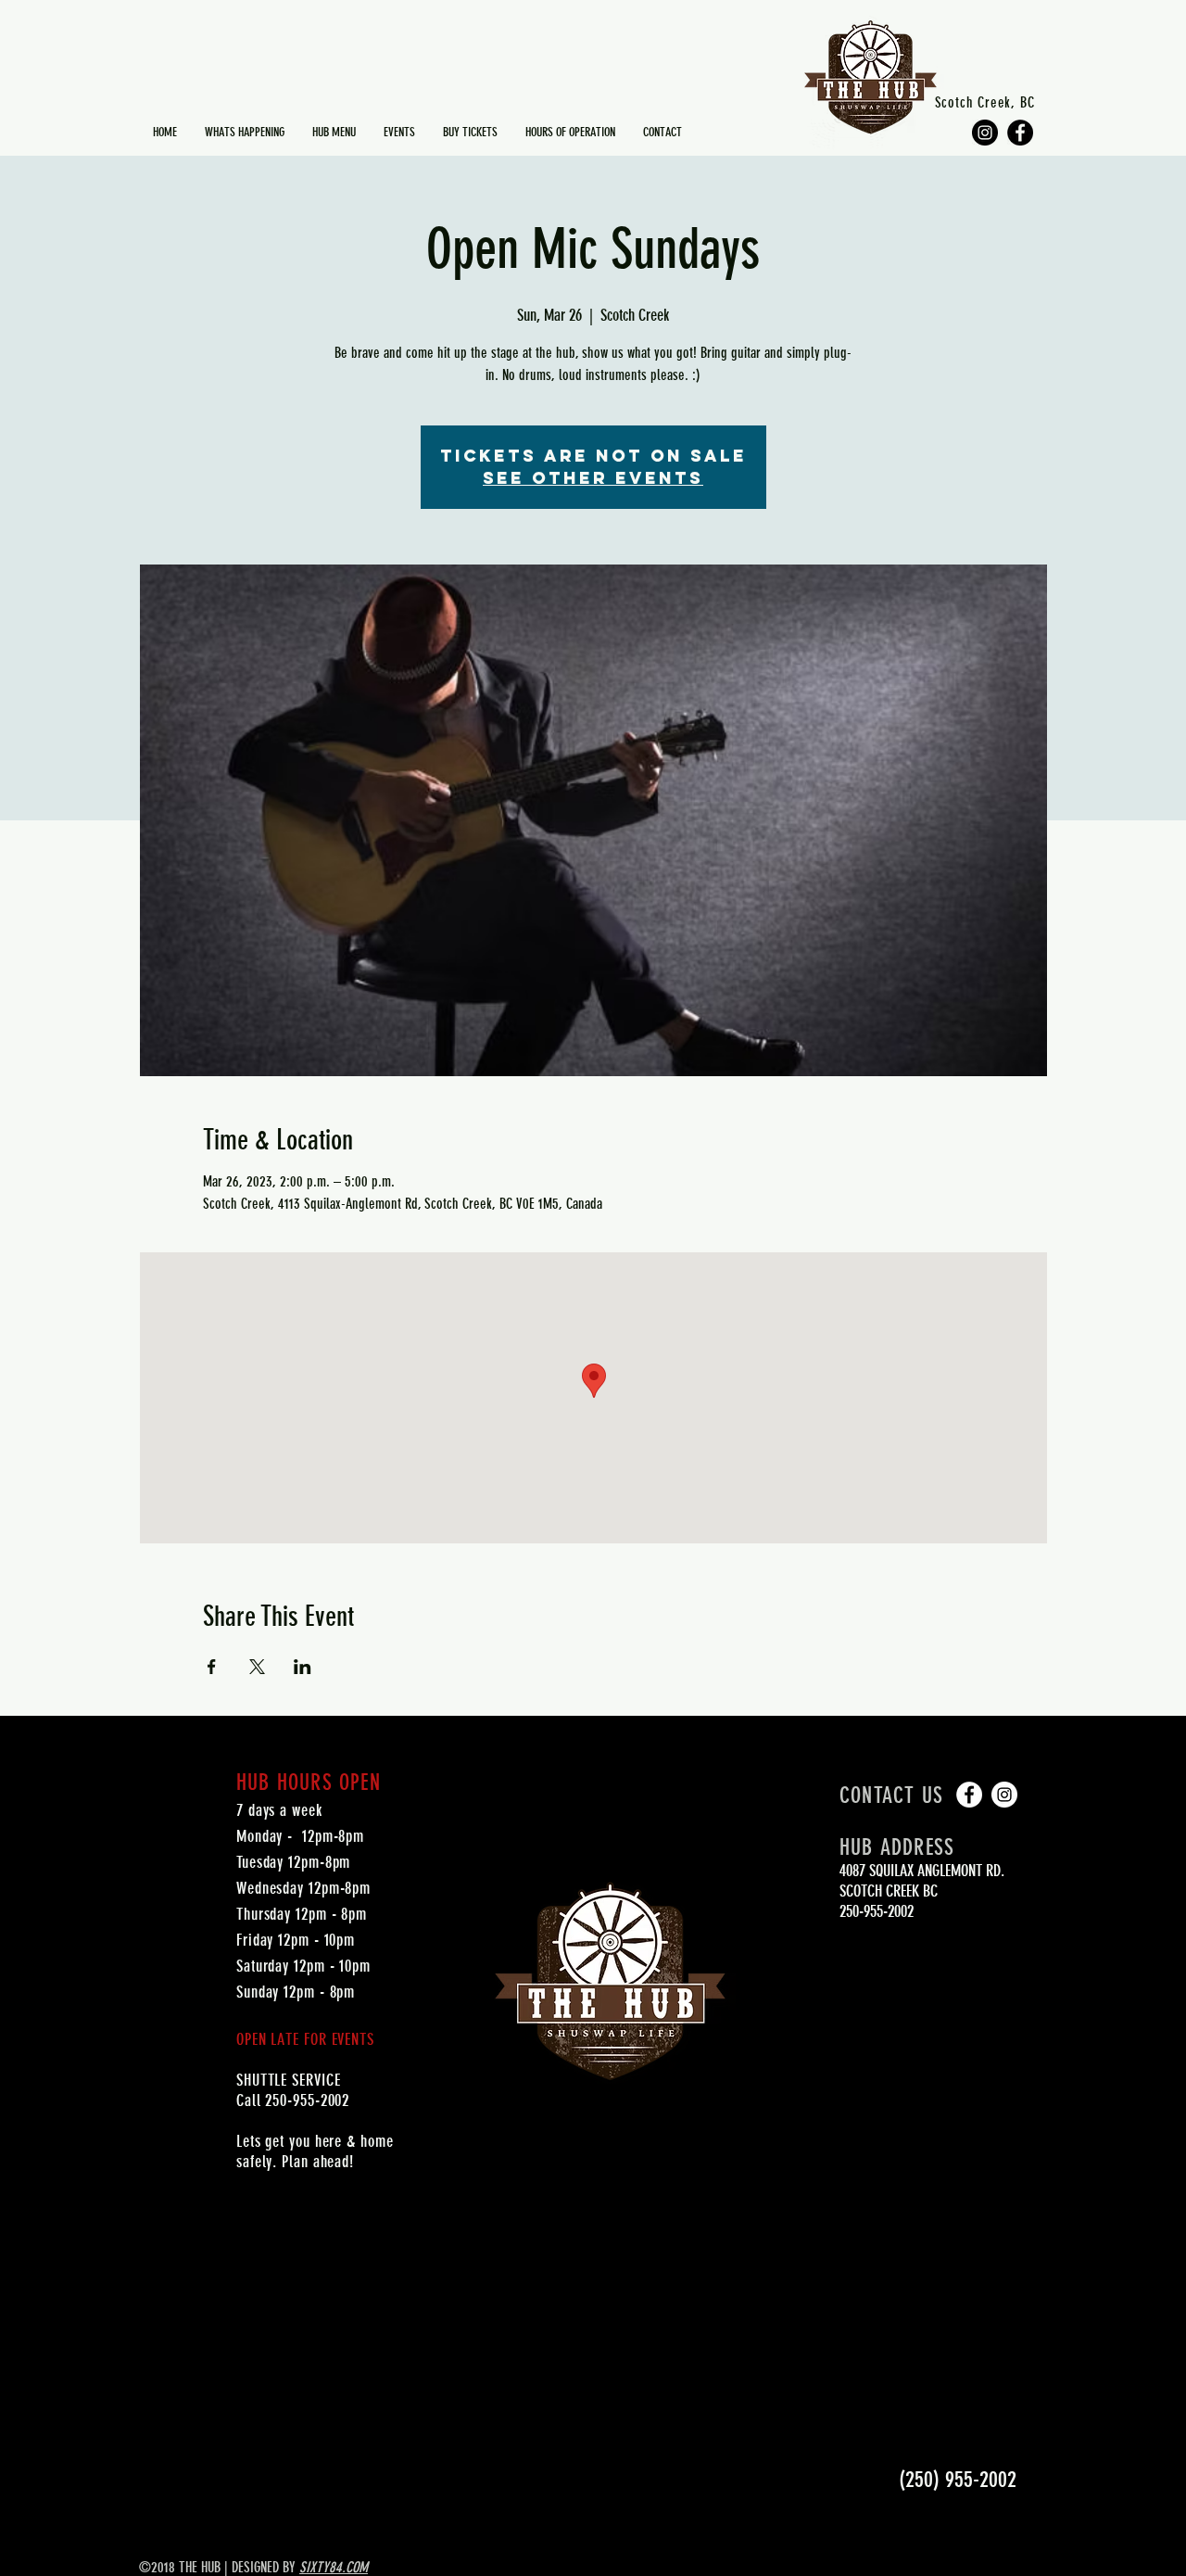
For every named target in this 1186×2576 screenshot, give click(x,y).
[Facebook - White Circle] (969, 1795)
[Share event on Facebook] (212, 1667)
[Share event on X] (257, 1667)
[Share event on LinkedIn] (303, 1667)
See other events (593, 478)
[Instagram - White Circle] (1004, 1795)
